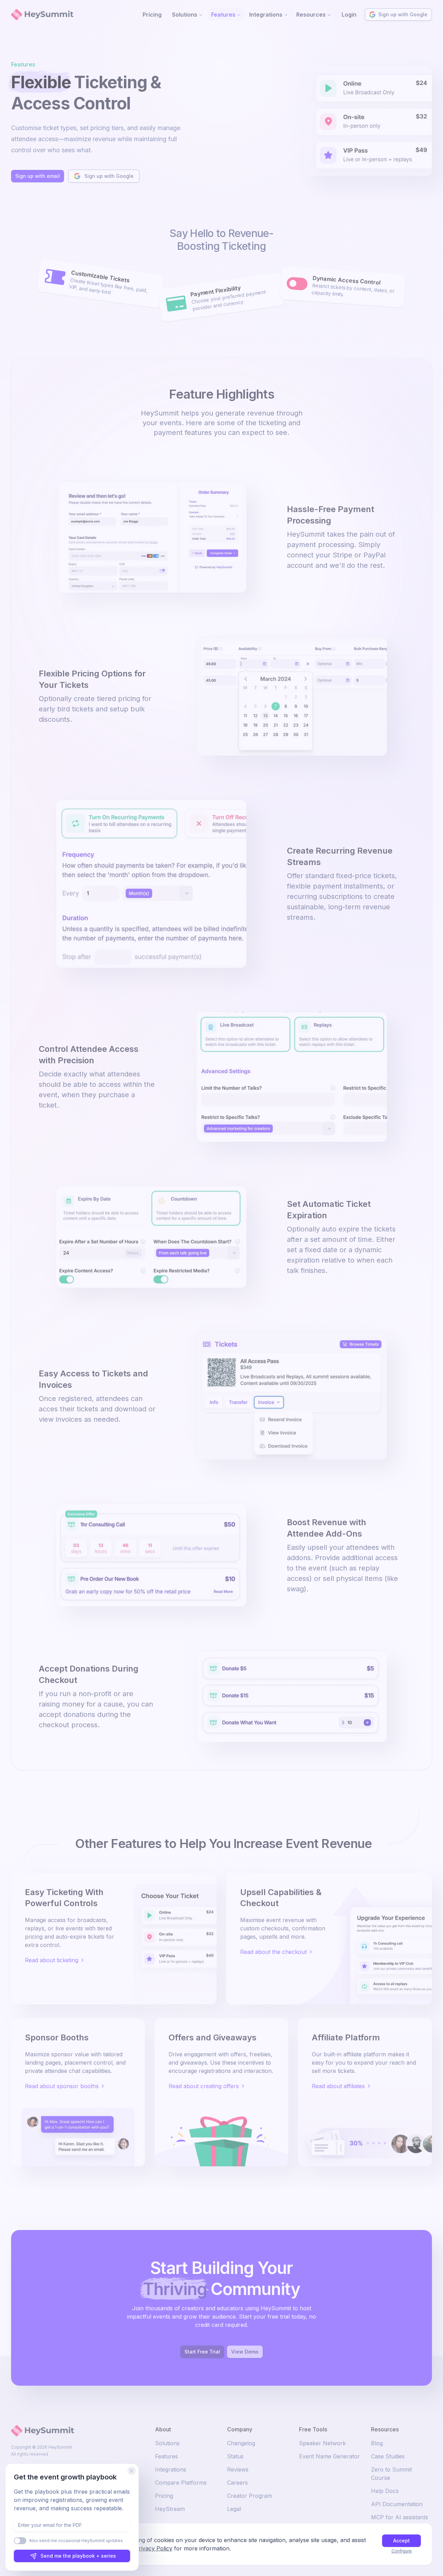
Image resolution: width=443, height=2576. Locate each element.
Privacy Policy (154, 2548)
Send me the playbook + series (78, 2556)
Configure (402, 2551)
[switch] (20, 2541)
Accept (401, 2541)
